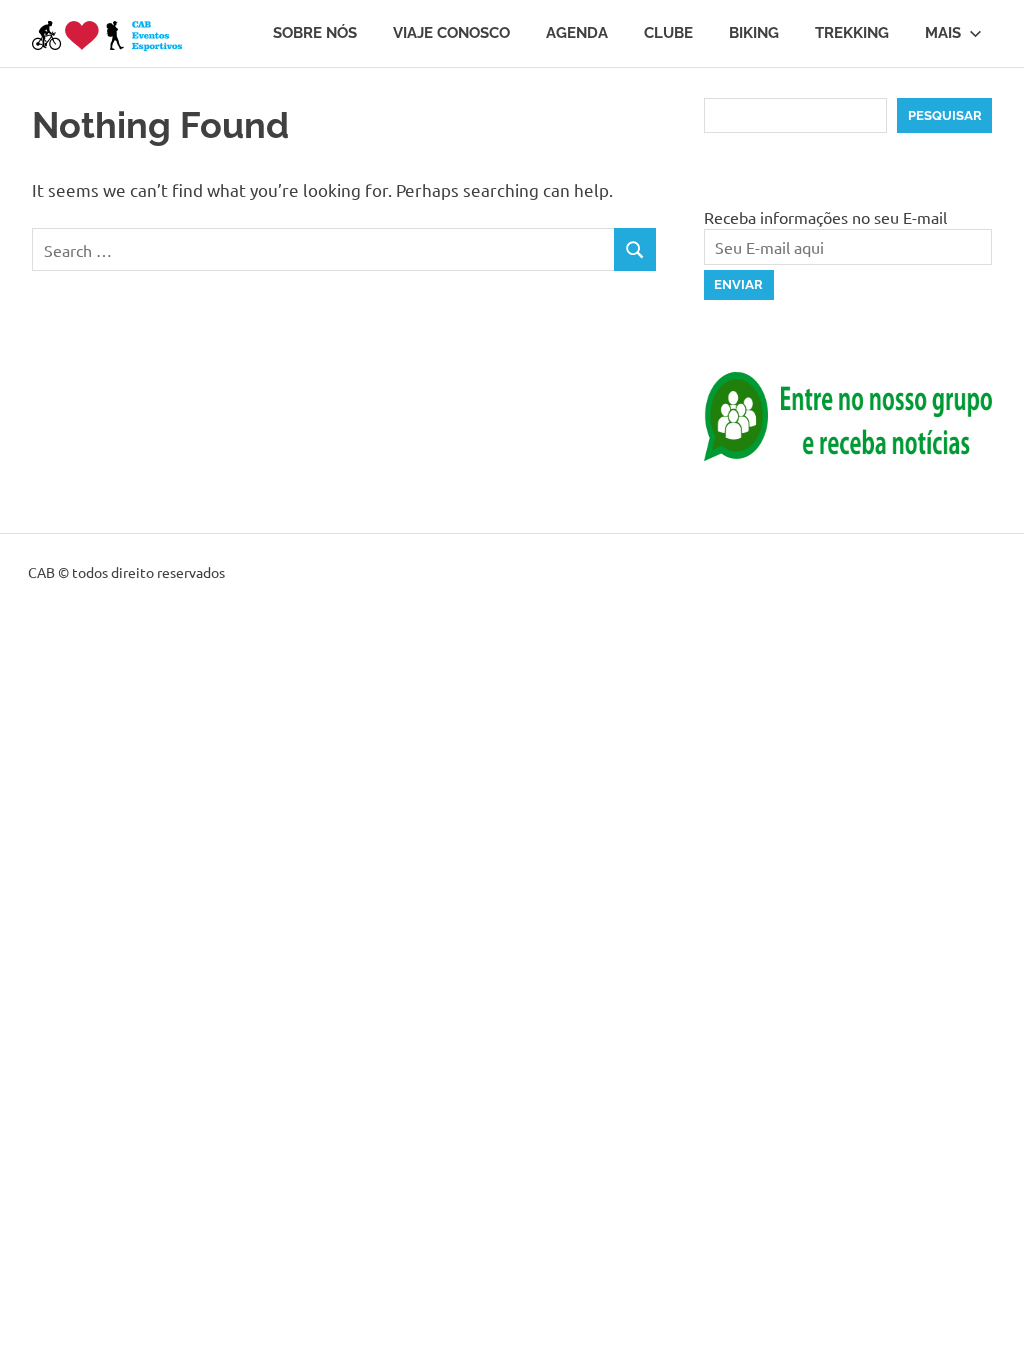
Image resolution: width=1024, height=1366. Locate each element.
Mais (943, 33)
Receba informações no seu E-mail (825, 217)
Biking (754, 33)
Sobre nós (315, 33)
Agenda (577, 33)
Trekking (852, 33)
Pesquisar (945, 115)
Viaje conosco (451, 33)
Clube (668, 33)
